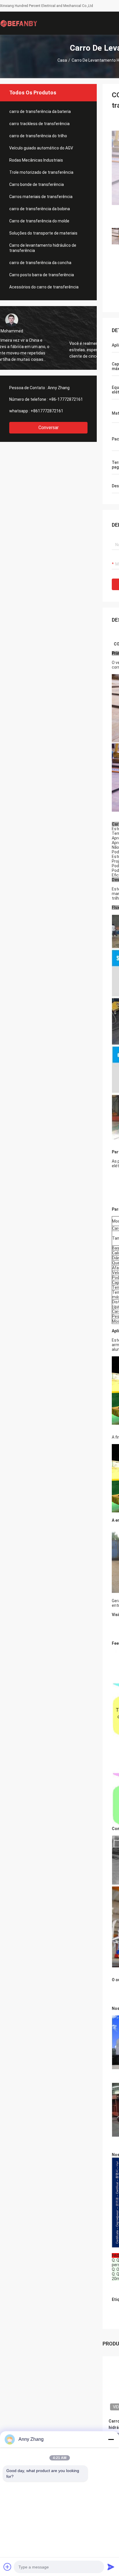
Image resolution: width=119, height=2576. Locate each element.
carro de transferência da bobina (40, 209)
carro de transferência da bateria (40, 111)
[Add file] (8, 2567)
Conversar (49, 428)
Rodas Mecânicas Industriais (36, 160)
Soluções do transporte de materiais (43, 233)
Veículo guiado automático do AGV (41, 148)
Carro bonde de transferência (37, 184)
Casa (62, 60)
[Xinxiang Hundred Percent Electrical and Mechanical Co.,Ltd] (19, 23)
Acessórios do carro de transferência (44, 287)
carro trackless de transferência (39, 124)
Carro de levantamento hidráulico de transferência (43, 248)
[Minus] (111, 2439)
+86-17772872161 (66, 399)
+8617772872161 (47, 411)
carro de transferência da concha (40, 263)
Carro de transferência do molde (39, 221)
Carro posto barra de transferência (42, 275)
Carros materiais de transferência (41, 197)
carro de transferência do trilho (38, 136)
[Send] (111, 2567)
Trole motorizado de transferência (41, 172)
